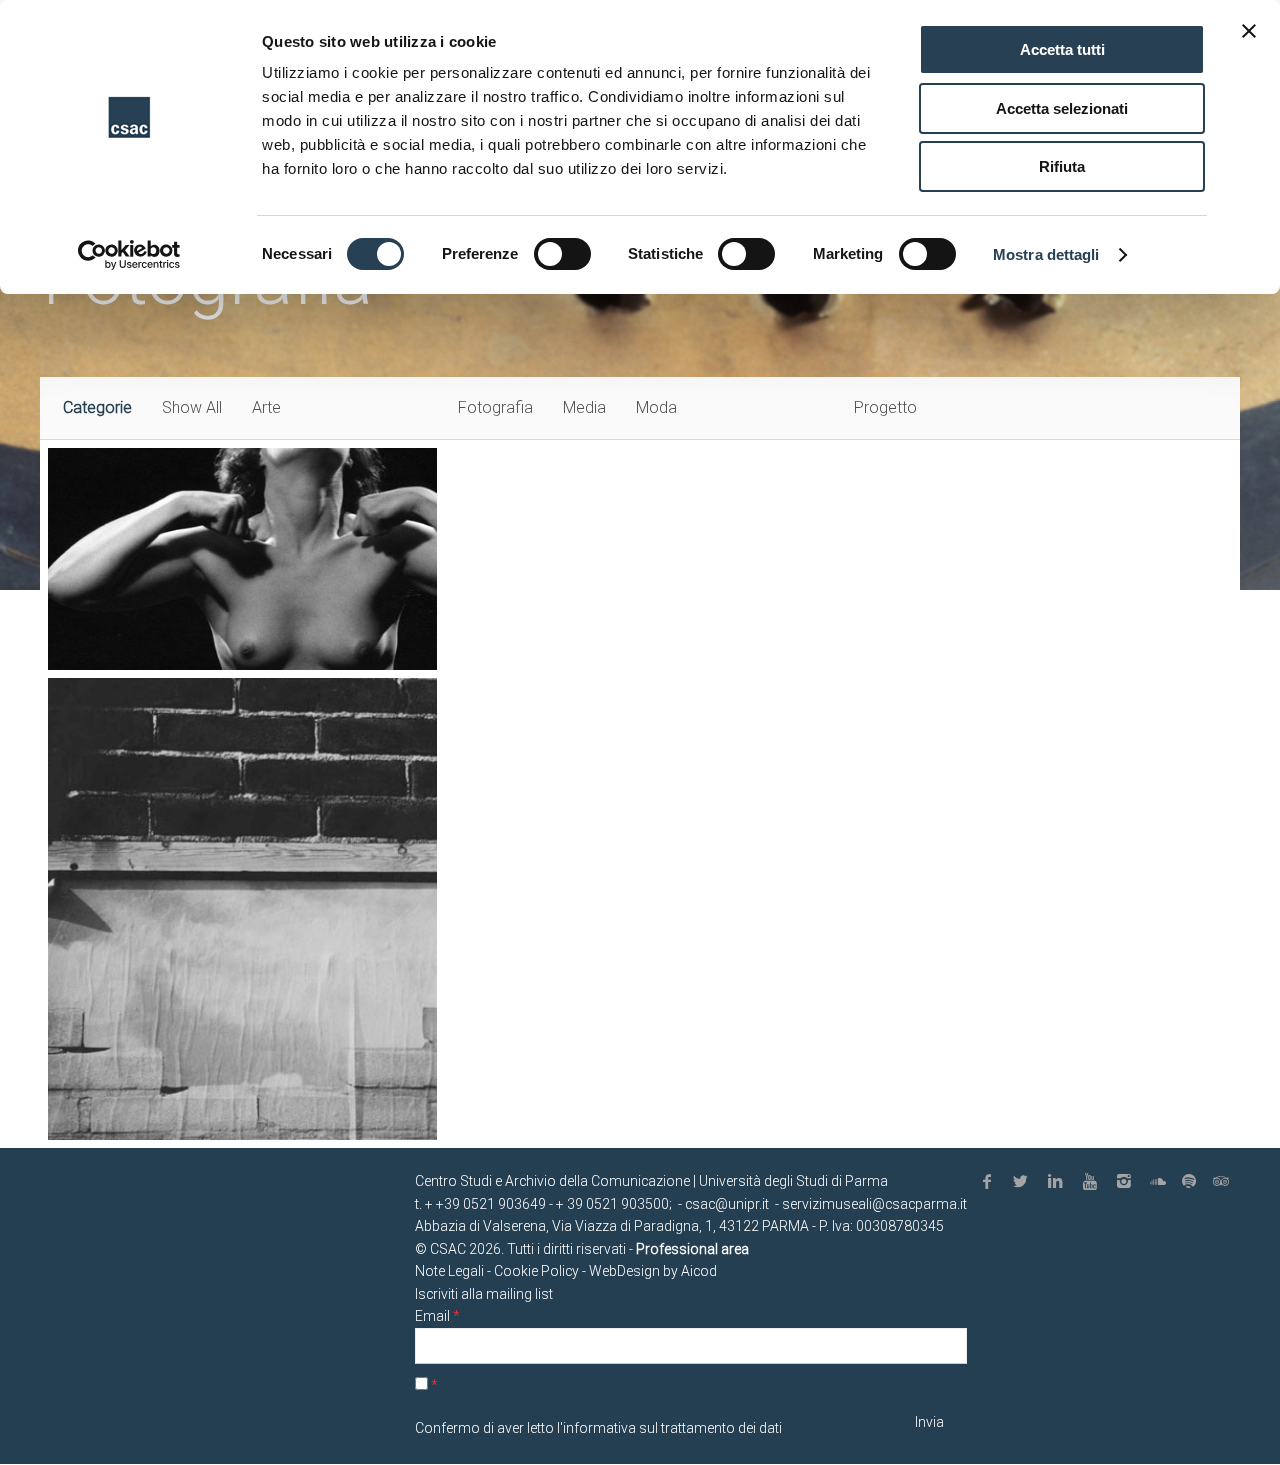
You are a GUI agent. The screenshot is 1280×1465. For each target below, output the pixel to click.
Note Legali (449, 1271)
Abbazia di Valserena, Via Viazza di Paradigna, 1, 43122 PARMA (612, 1226)
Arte (266, 407)
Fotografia (495, 407)
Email (437, 1316)
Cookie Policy (536, 1271)
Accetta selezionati (1062, 108)
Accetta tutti (1062, 49)
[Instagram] (1128, 1182)
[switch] (562, 254)
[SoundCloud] (1162, 1182)
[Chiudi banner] (1249, 31)
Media (584, 407)
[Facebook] (990, 1182)
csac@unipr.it (727, 1204)
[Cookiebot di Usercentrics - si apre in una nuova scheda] (129, 255)
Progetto (885, 407)
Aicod (699, 1271)
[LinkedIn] (1059, 1182)
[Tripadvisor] (1223, 1182)
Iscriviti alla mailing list (484, 1294)
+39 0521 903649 (491, 1204)
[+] (242, 559)
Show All (192, 407)
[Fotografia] (242, 909)
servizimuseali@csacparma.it (874, 1204)
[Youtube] (1093, 1182)
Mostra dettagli (1046, 254)
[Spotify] (1193, 1182)
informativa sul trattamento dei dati (672, 1428)
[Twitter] (1025, 1182)
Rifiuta (1062, 166)
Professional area (692, 1249)
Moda (656, 407)
